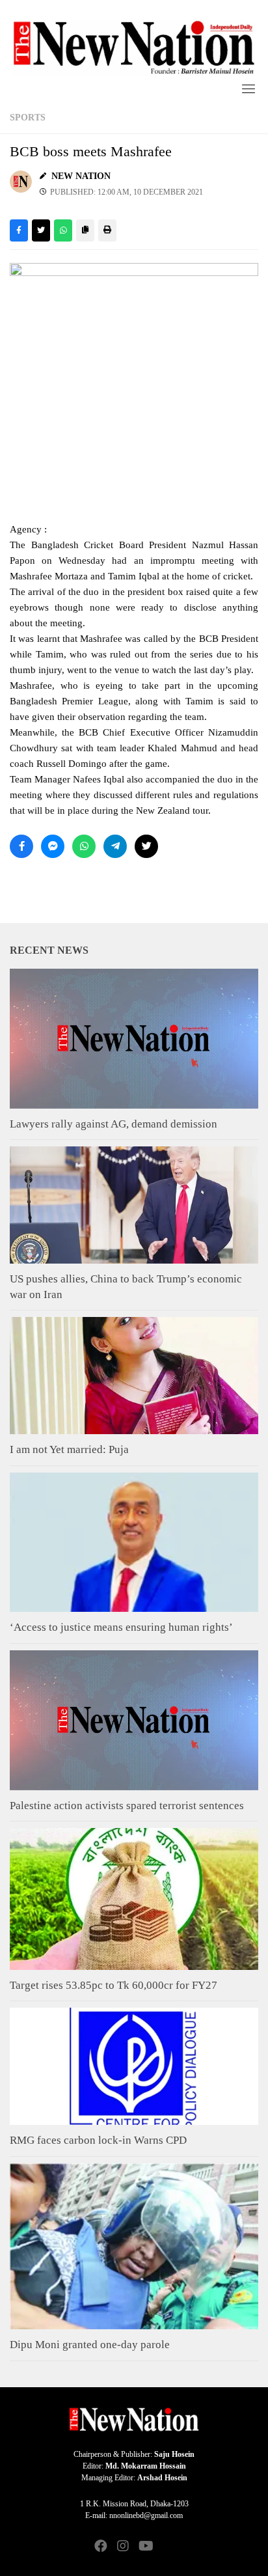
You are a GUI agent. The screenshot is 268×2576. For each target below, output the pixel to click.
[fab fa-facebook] (101, 2547)
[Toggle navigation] (248, 89)
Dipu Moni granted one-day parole (90, 2345)
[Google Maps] (167, 2547)
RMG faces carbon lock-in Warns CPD (98, 2140)
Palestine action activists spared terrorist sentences (127, 1806)
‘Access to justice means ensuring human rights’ (121, 1627)
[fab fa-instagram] (123, 2547)
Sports (28, 118)
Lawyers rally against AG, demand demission (114, 1124)
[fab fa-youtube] (145, 2547)
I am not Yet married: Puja (69, 1449)
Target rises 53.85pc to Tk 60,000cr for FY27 (114, 1985)
